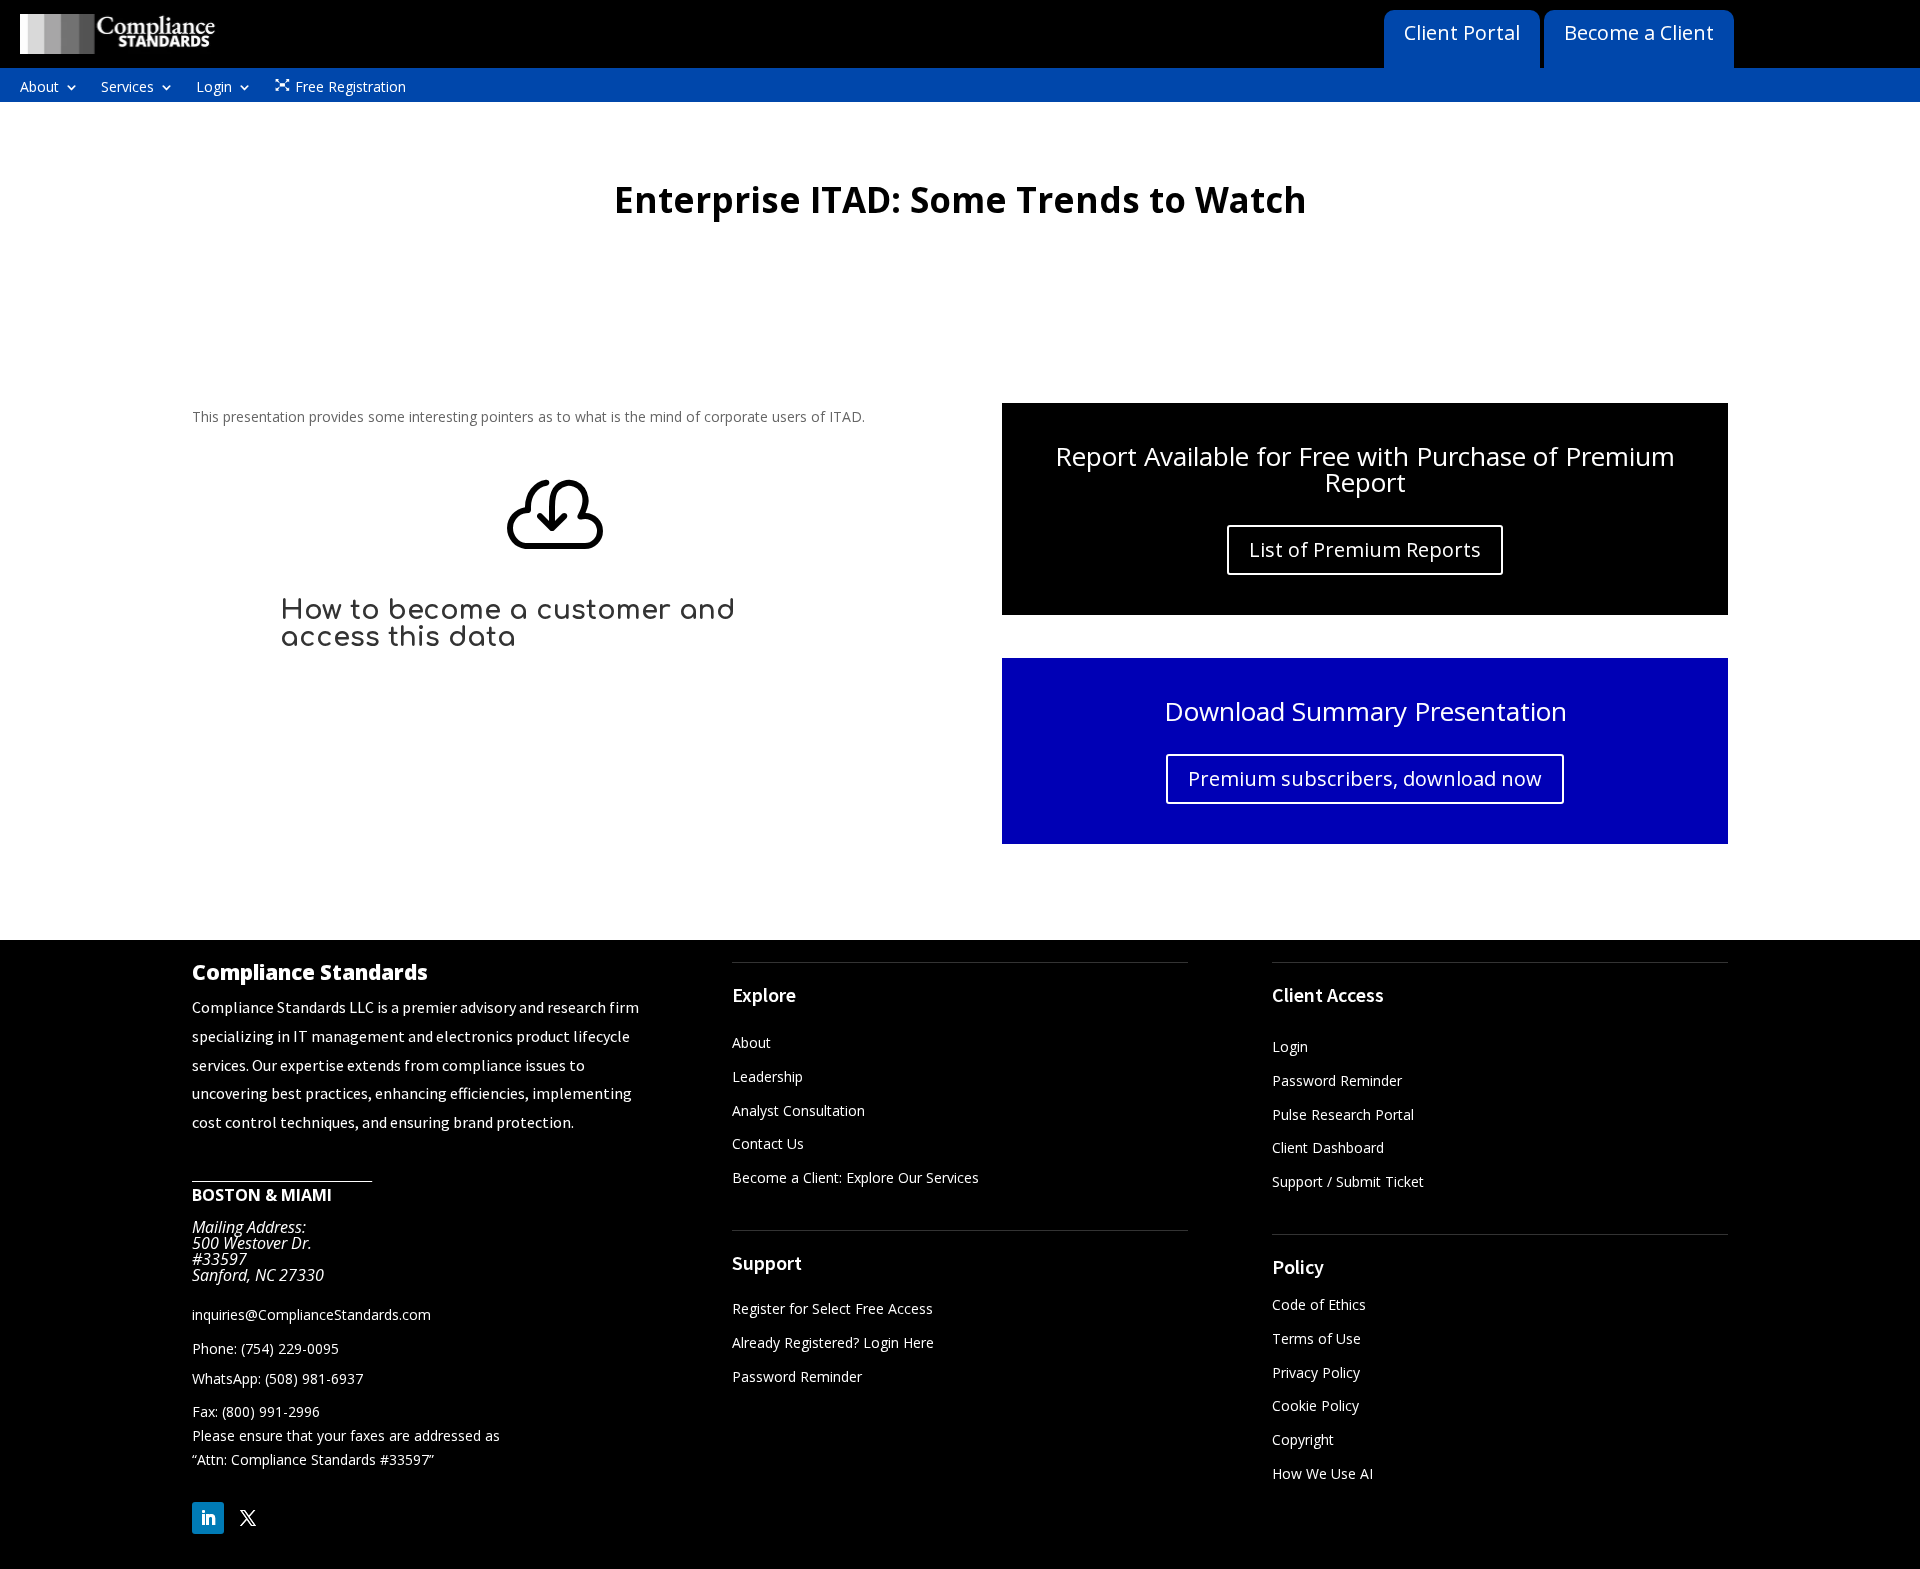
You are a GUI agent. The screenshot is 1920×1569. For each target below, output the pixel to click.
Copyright (1303, 1439)
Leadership (767, 1076)
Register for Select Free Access (832, 1308)
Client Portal (1462, 32)
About (39, 88)
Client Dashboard (1328, 1147)
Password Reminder (797, 1376)
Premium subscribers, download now (1365, 778)
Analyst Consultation (798, 1110)
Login (214, 88)
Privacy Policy (1316, 1372)
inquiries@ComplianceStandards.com (311, 1314)
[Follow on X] (248, 1518)
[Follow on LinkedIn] (208, 1518)
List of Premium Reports (1365, 549)
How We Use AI (1322, 1473)
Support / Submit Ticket (1348, 1181)
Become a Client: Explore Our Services (855, 1177)
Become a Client (1639, 32)
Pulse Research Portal (1345, 1114)
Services (127, 88)
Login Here (898, 1342)
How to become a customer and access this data (507, 623)
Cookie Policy (1315, 1405)
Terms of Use (1316, 1338)
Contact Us (768, 1143)
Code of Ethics (1319, 1304)
